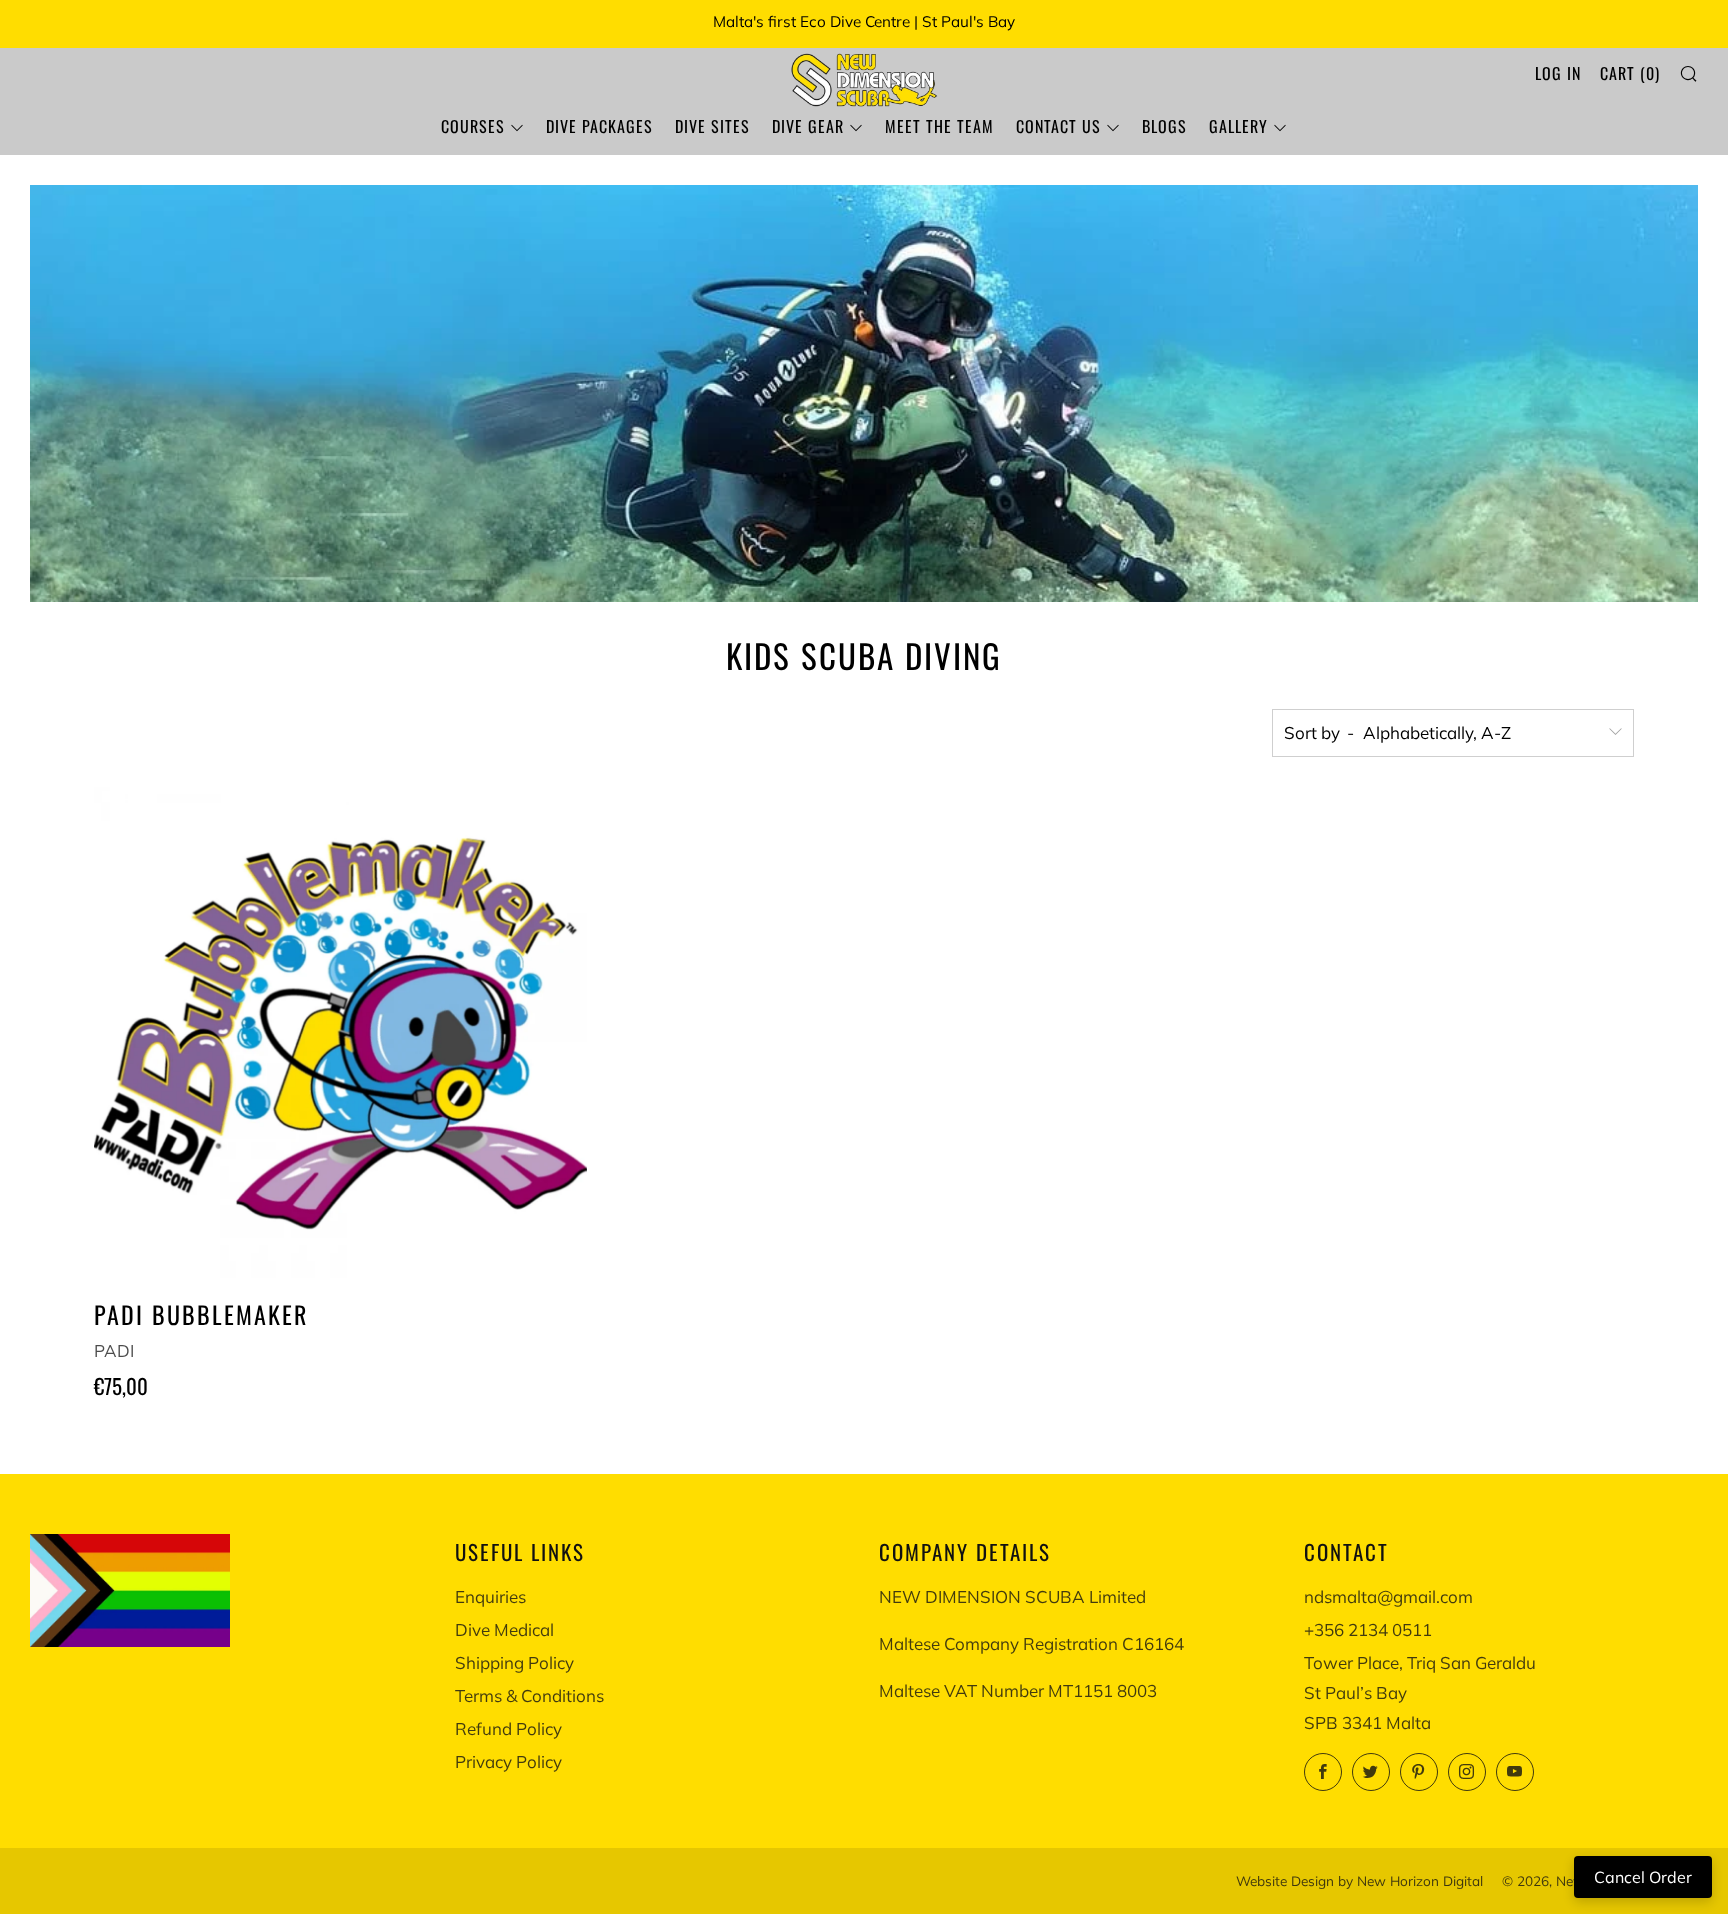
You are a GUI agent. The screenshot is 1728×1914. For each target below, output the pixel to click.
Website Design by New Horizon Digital (1359, 1880)
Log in (1558, 73)
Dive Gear (808, 126)
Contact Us (1058, 126)
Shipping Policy (514, 1662)
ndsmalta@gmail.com (1388, 1596)
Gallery (1238, 126)
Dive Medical (504, 1629)
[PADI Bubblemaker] (340, 1033)
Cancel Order (1643, 1877)
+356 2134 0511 (1368, 1629)
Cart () (1630, 73)
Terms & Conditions (529, 1695)
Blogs (1164, 126)
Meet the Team (939, 126)
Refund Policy (508, 1728)
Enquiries (490, 1596)
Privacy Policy (508, 1761)
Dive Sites (712, 126)
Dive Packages (599, 126)
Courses (473, 126)
